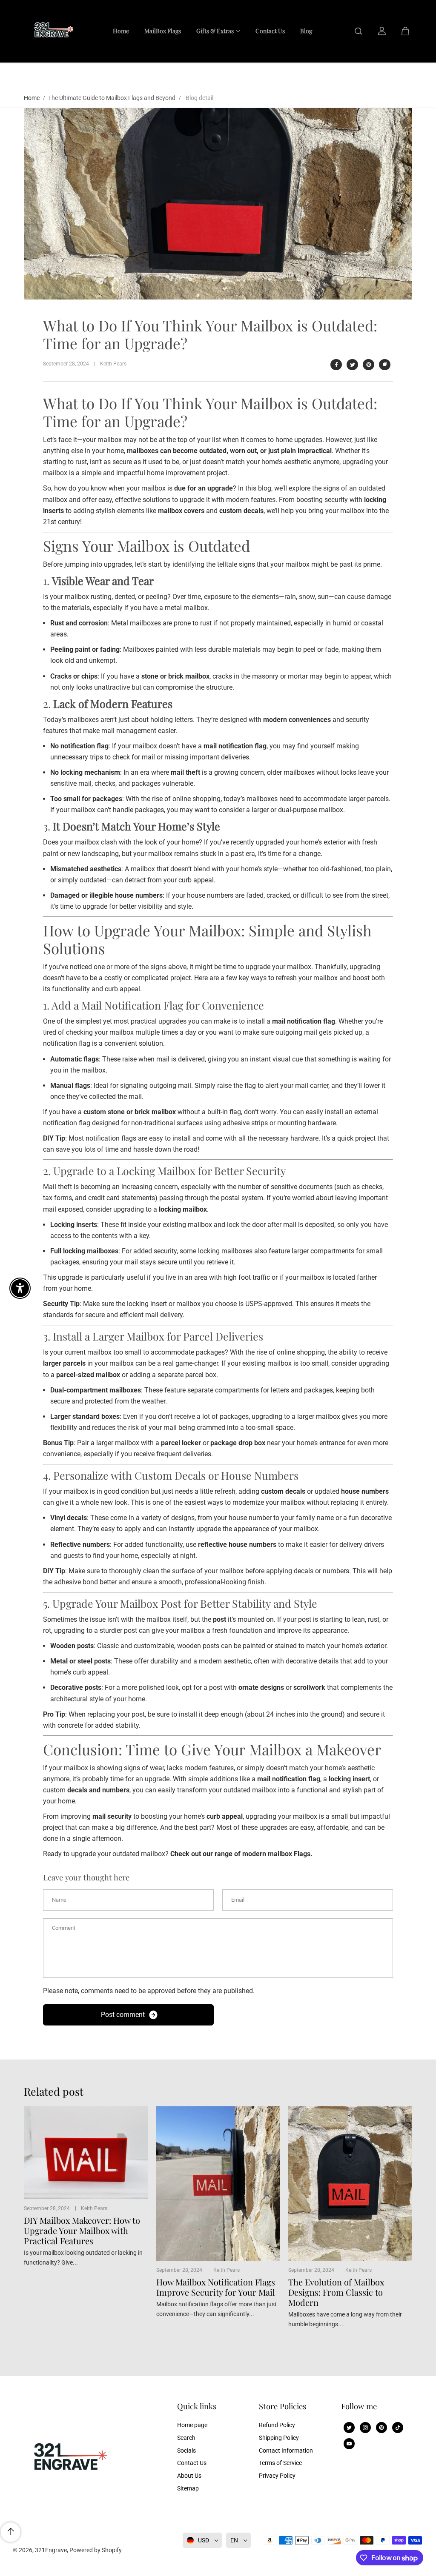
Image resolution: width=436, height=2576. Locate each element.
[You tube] (349, 2444)
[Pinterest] (369, 365)
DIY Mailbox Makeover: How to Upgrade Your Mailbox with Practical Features (82, 2231)
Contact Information (286, 2450)
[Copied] (385, 365)
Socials (186, 2450)
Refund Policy (277, 2425)
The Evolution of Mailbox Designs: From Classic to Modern (336, 2292)
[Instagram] (365, 2428)
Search (186, 2438)
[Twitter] (353, 365)
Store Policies (283, 2406)
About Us (189, 2476)
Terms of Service (280, 2463)
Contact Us (192, 2463)
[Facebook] (336, 365)
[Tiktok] (398, 2428)
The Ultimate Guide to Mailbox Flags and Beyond (112, 98)
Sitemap (188, 2488)
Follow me (359, 2406)
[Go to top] (11, 2532)
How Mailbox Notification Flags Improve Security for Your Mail (216, 2287)
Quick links (197, 2406)
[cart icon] (405, 31)
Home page (192, 2425)
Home (32, 98)
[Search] (359, 31)
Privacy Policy (277, 2476)
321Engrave (51, 2550)
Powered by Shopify (96, 2550)
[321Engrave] (52, 31)
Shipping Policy (279, 2438)
